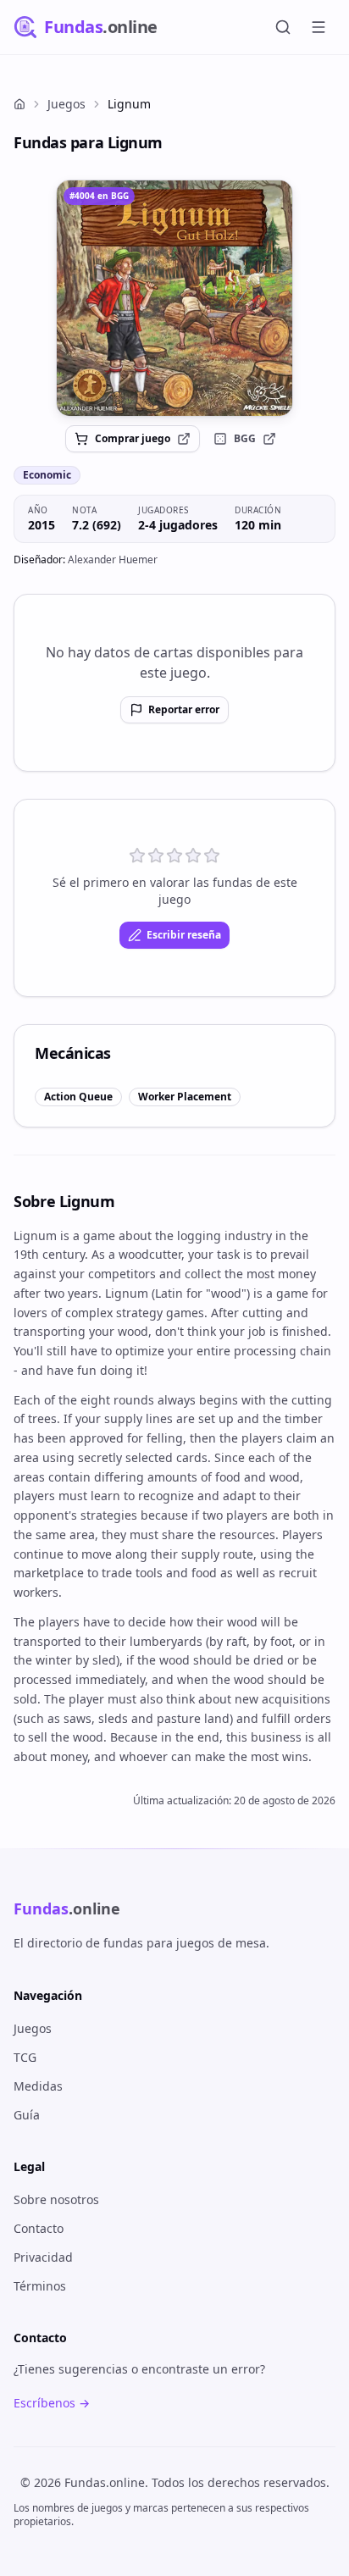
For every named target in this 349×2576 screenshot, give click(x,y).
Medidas (38, 2086)
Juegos (66, 104)
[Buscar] (283, 27)
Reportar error (184, 709)
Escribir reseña (184, 935)
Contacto (39, 2228)
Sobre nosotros (56, 2199)
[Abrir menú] (319, 27)
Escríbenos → (52, 2403)
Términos (40, 2286)
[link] (174, 298)
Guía (27, 2115)
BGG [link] (245, 438)
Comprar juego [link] (133, 438)
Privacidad (43, 2257)
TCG (25, 2057)
